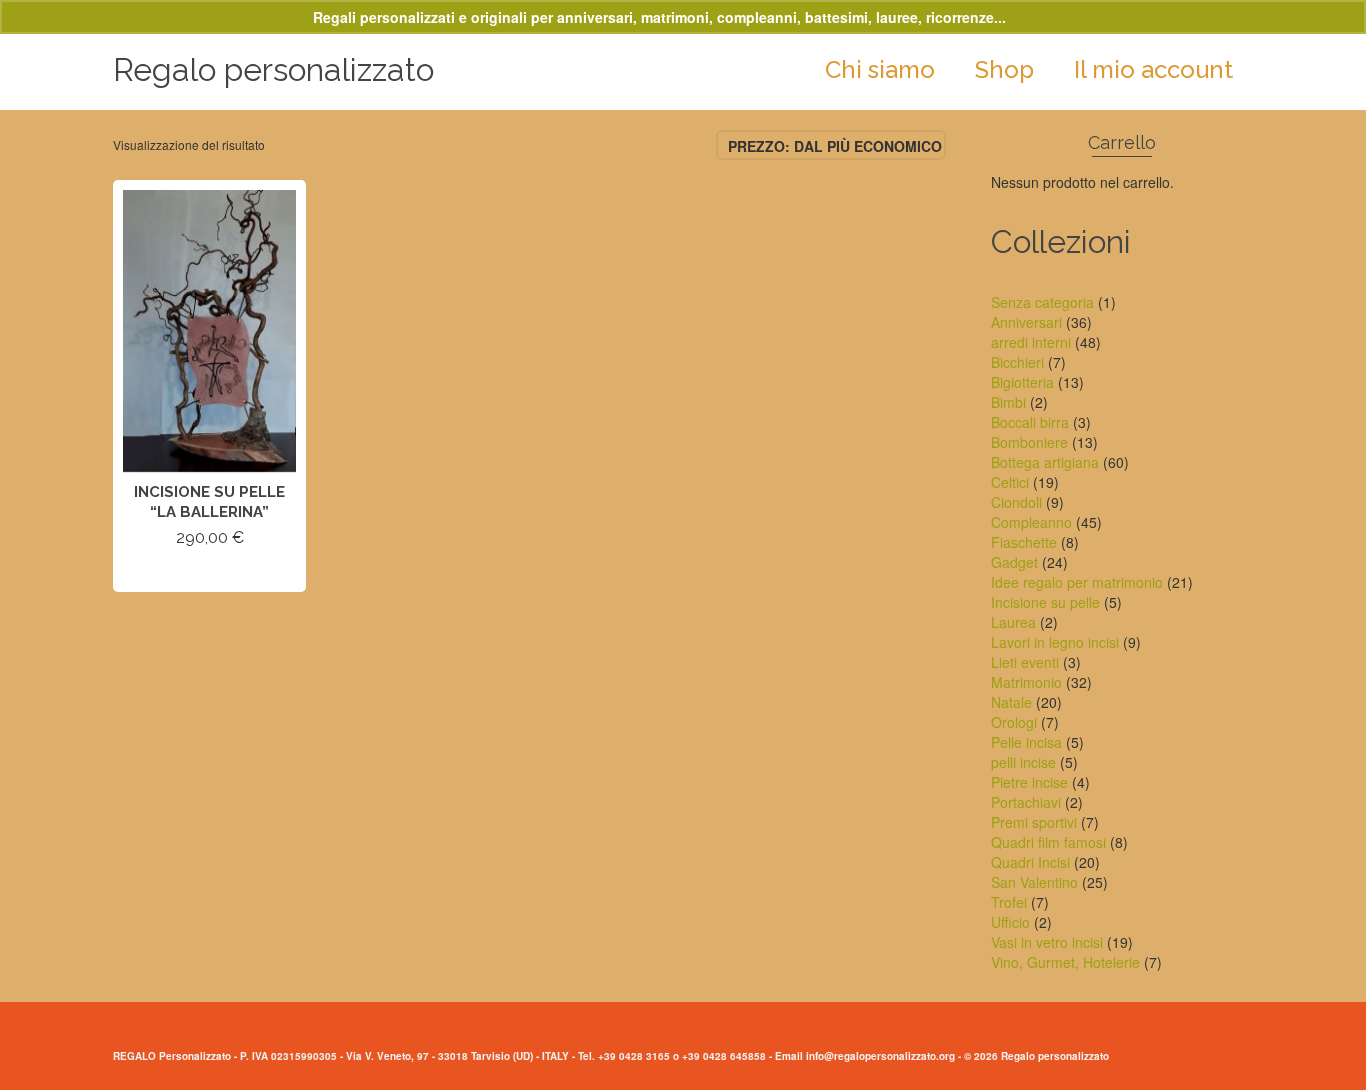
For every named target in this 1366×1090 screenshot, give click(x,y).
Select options (210, 573)
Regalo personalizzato (273, 69)
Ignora (1032, 17)
